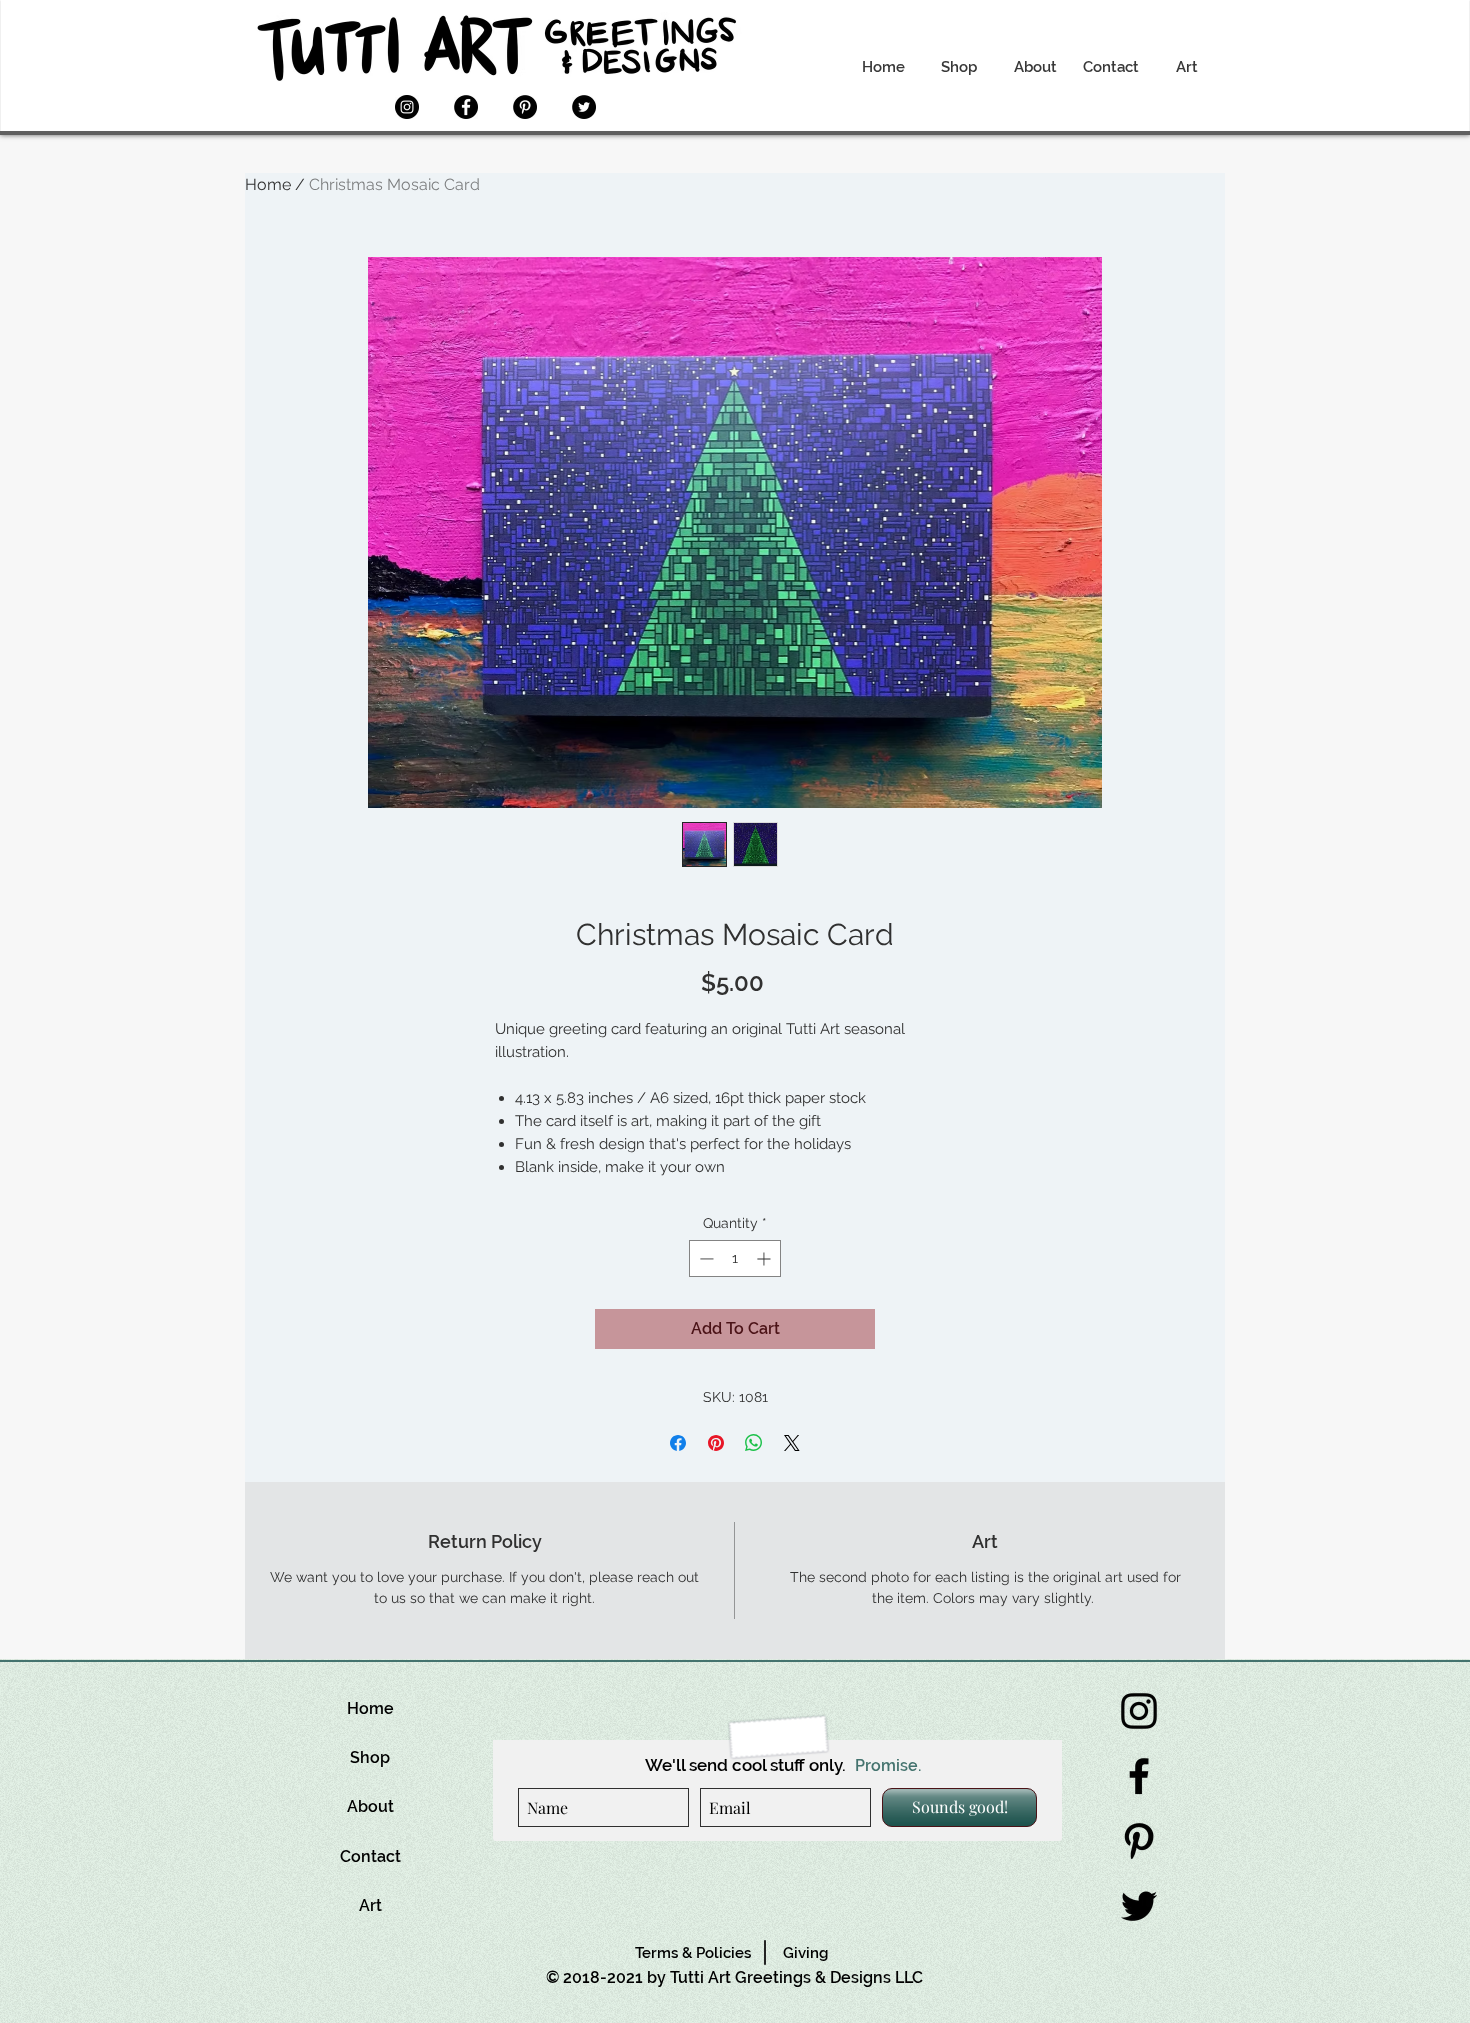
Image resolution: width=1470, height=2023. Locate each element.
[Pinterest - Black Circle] (525, 107)
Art (370, 1905)
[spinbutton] (735, 1258)
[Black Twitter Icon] (1139, 1906)
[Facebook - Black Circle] (466, 107)
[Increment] (765, 1258)
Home (268, 184)
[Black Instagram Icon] (1139, 1711)
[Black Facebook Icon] (1139, 1776)
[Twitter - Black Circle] (584, 107)
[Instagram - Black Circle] (407, 107)
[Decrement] (704, 1258)
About (370, 1806)
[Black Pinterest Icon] (1139, 1841)
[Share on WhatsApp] (754, 1443)
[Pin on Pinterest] (716, 1443)
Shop (370, 1757)
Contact (370, 1856)
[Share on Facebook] (678, 1443)
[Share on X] (792, 1443)
